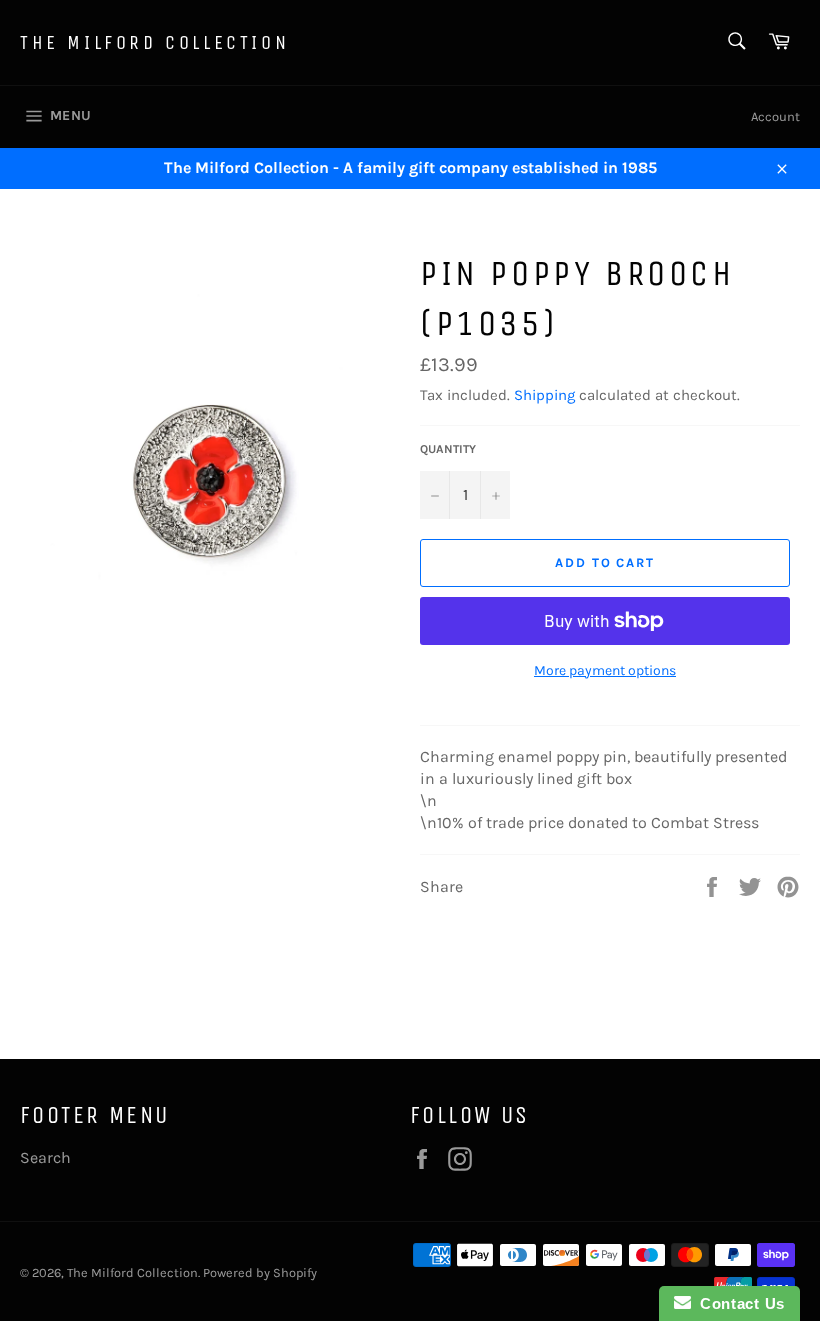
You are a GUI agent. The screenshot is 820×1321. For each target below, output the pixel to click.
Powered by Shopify (260, 1272)
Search (45, 1157)
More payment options (605, 670)
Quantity (448, 449)
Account (775, 116)
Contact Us (738, 1303)
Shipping (544, 395)
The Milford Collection (154, 42)
